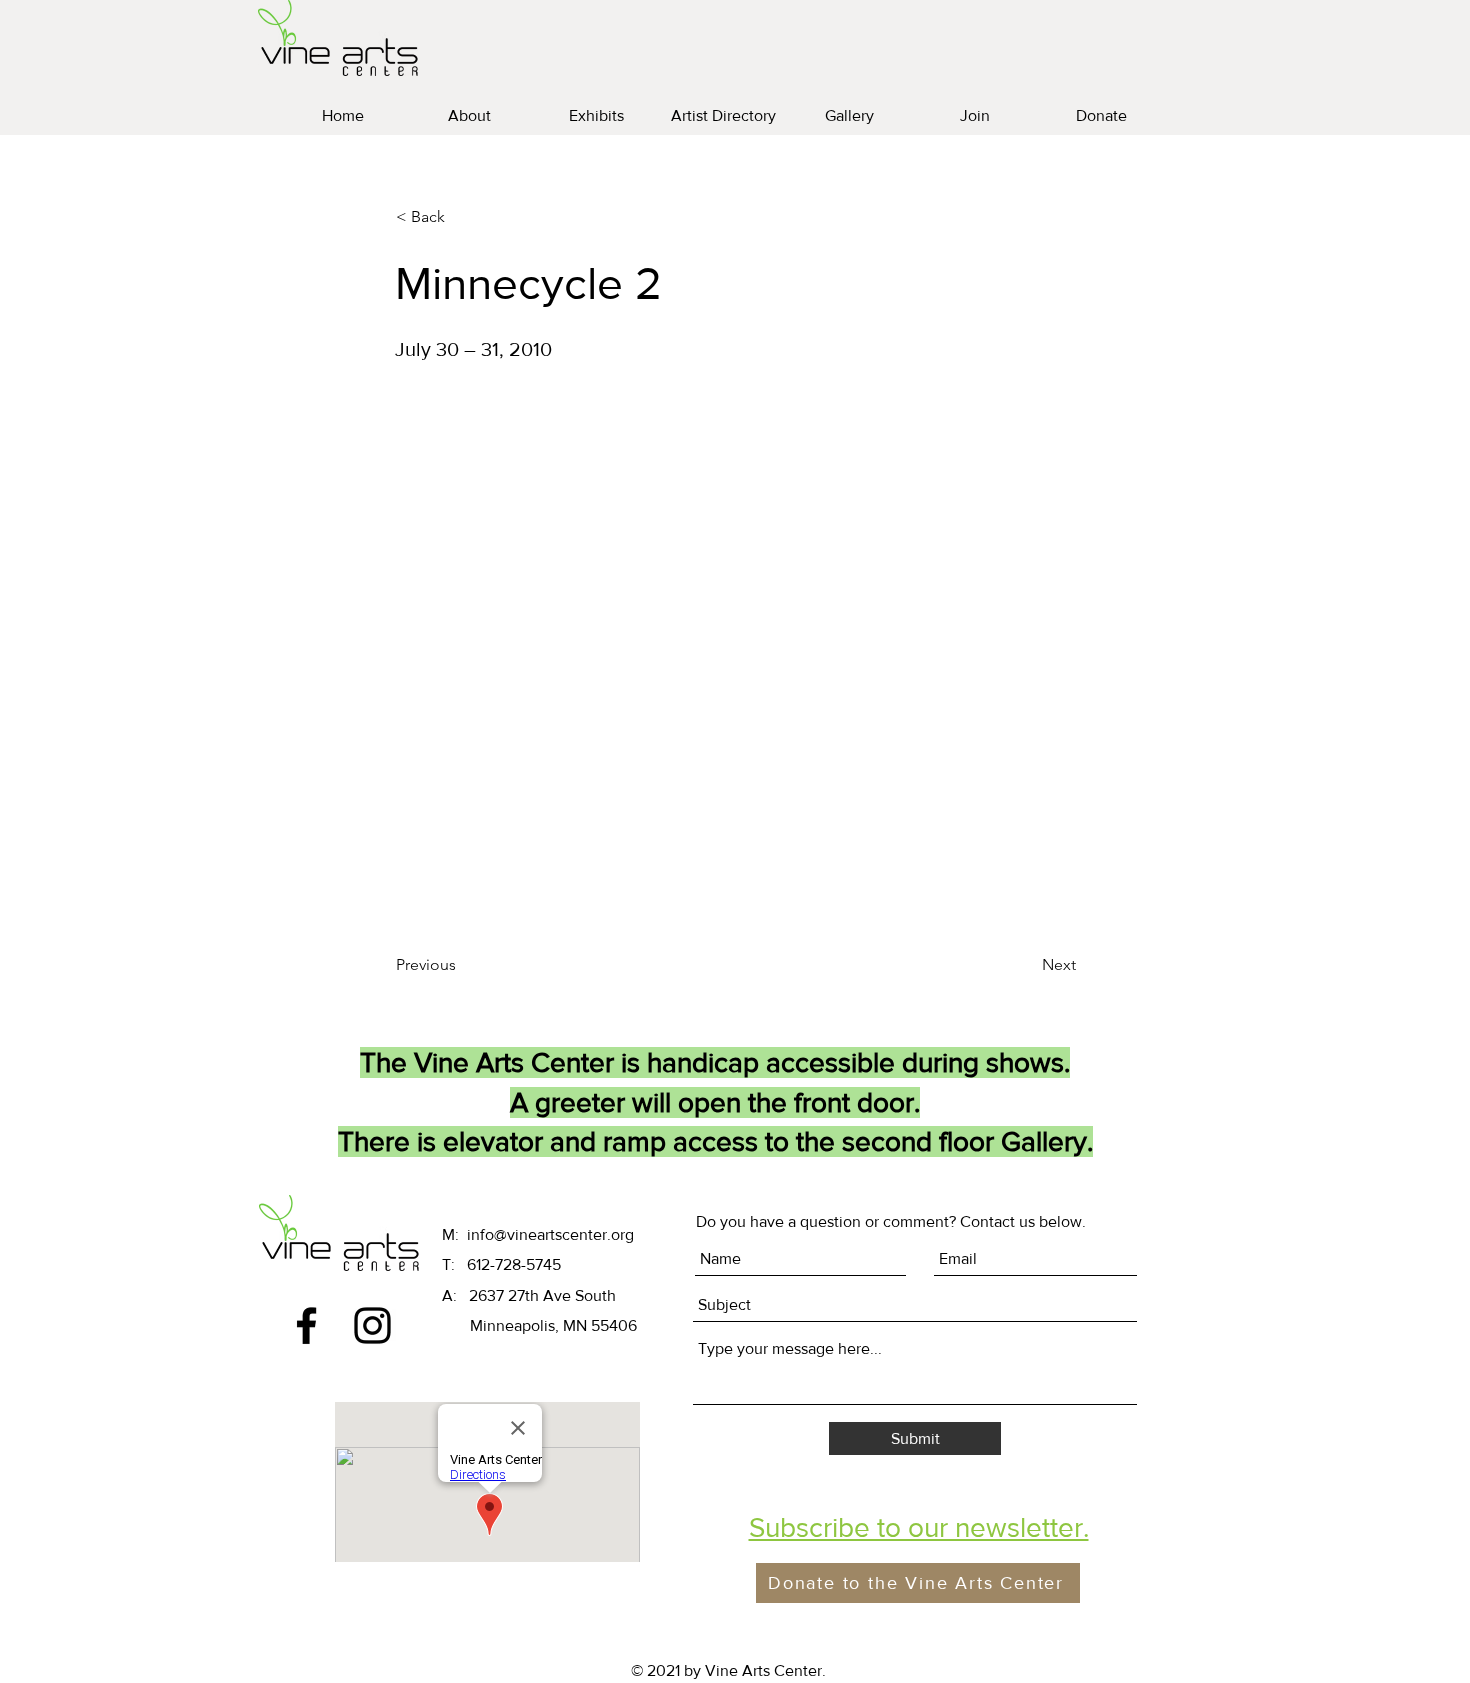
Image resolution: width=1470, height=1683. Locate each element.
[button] (919, 1527)
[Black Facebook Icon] (306, 1325)
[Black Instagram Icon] (372, 1325)
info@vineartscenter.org (550, 1234)
